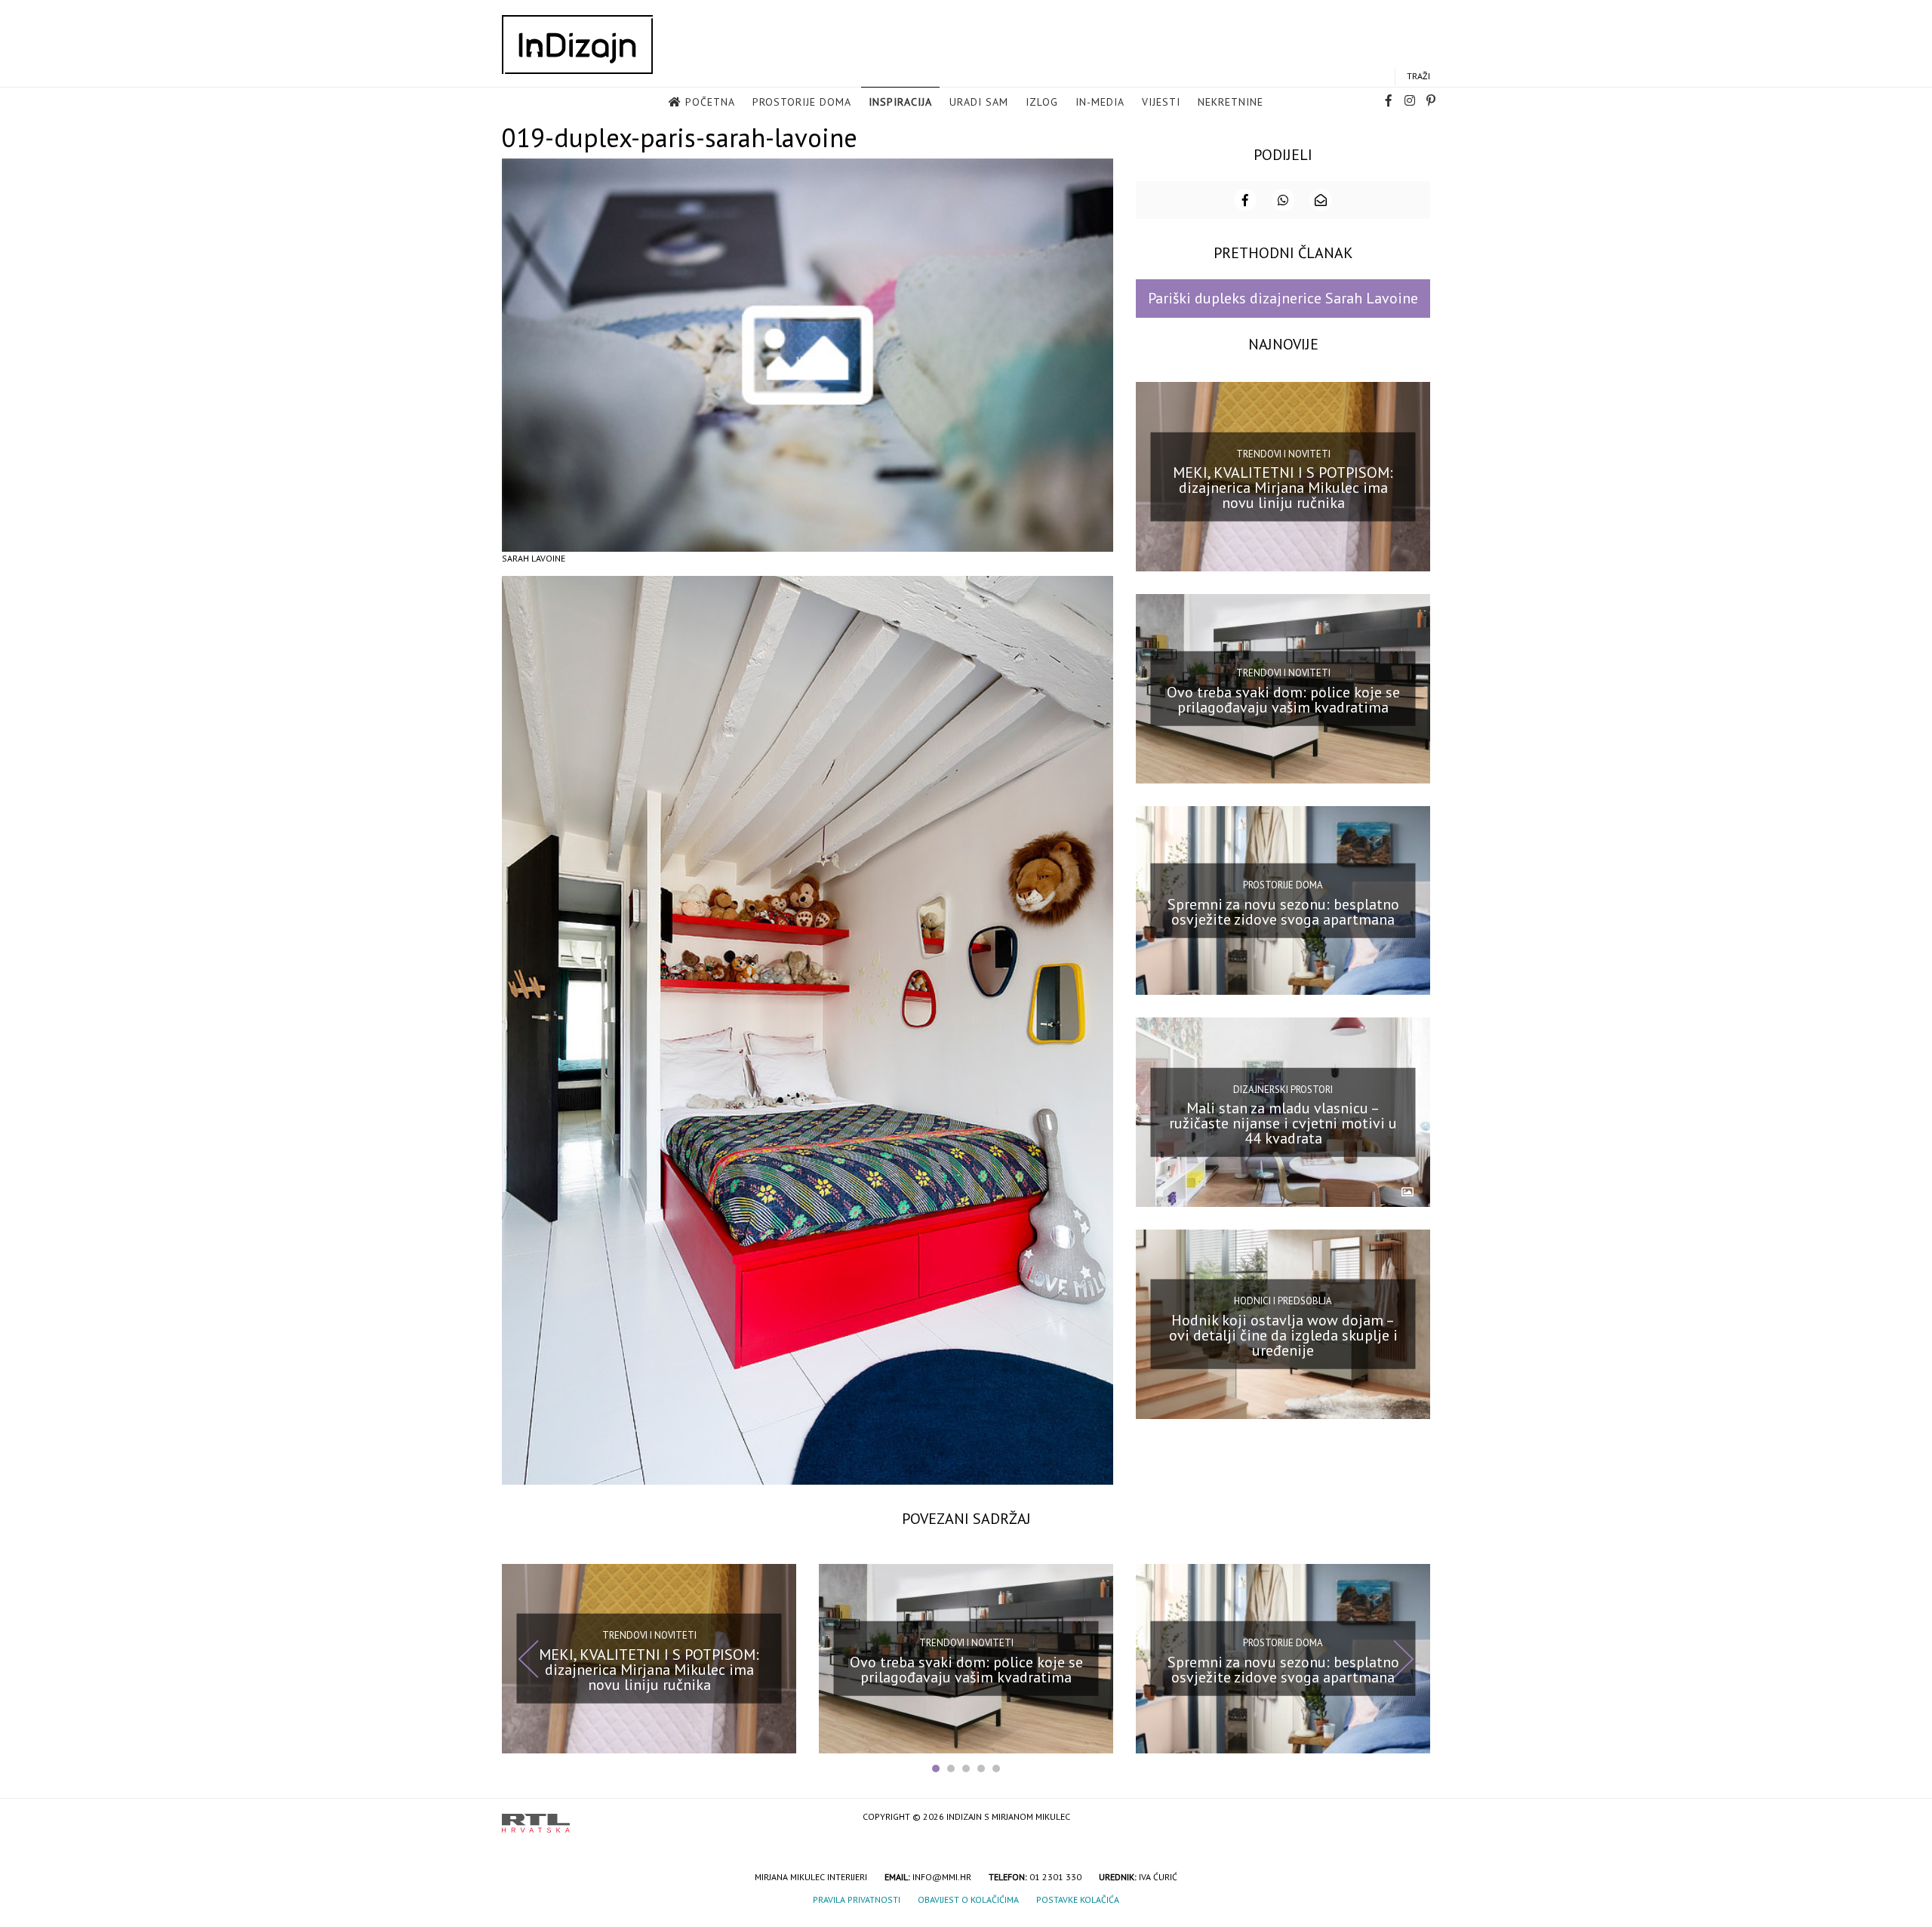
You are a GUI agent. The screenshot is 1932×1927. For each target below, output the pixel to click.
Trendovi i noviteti (1283, 453)
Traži (1418, 76)
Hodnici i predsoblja (1283, 1301)
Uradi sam (979, 102)
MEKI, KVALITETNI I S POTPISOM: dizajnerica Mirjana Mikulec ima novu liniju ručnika (1283, 488)
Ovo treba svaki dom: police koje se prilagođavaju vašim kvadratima (1283, 700)
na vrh (1415, 1818)
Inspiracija (900, 102)
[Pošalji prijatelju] (1321, 200)
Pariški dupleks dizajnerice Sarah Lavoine (1283, 298)
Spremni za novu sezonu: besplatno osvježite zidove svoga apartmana (1283, 911)
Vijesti (1161, 102)
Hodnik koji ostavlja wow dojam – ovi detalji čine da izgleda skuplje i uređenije (1283, 1335)
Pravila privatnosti (857, 1899)
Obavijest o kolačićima (968, 1899)
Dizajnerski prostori (1283, 1089)
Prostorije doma (802, 102)
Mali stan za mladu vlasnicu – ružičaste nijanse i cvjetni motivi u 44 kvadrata (1283, 1123)
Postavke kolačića (1078, 1899)
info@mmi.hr (942, 1877)
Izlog (1042, 102)
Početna (710, 102)
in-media (1100, 102)
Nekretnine (1231, 102)
